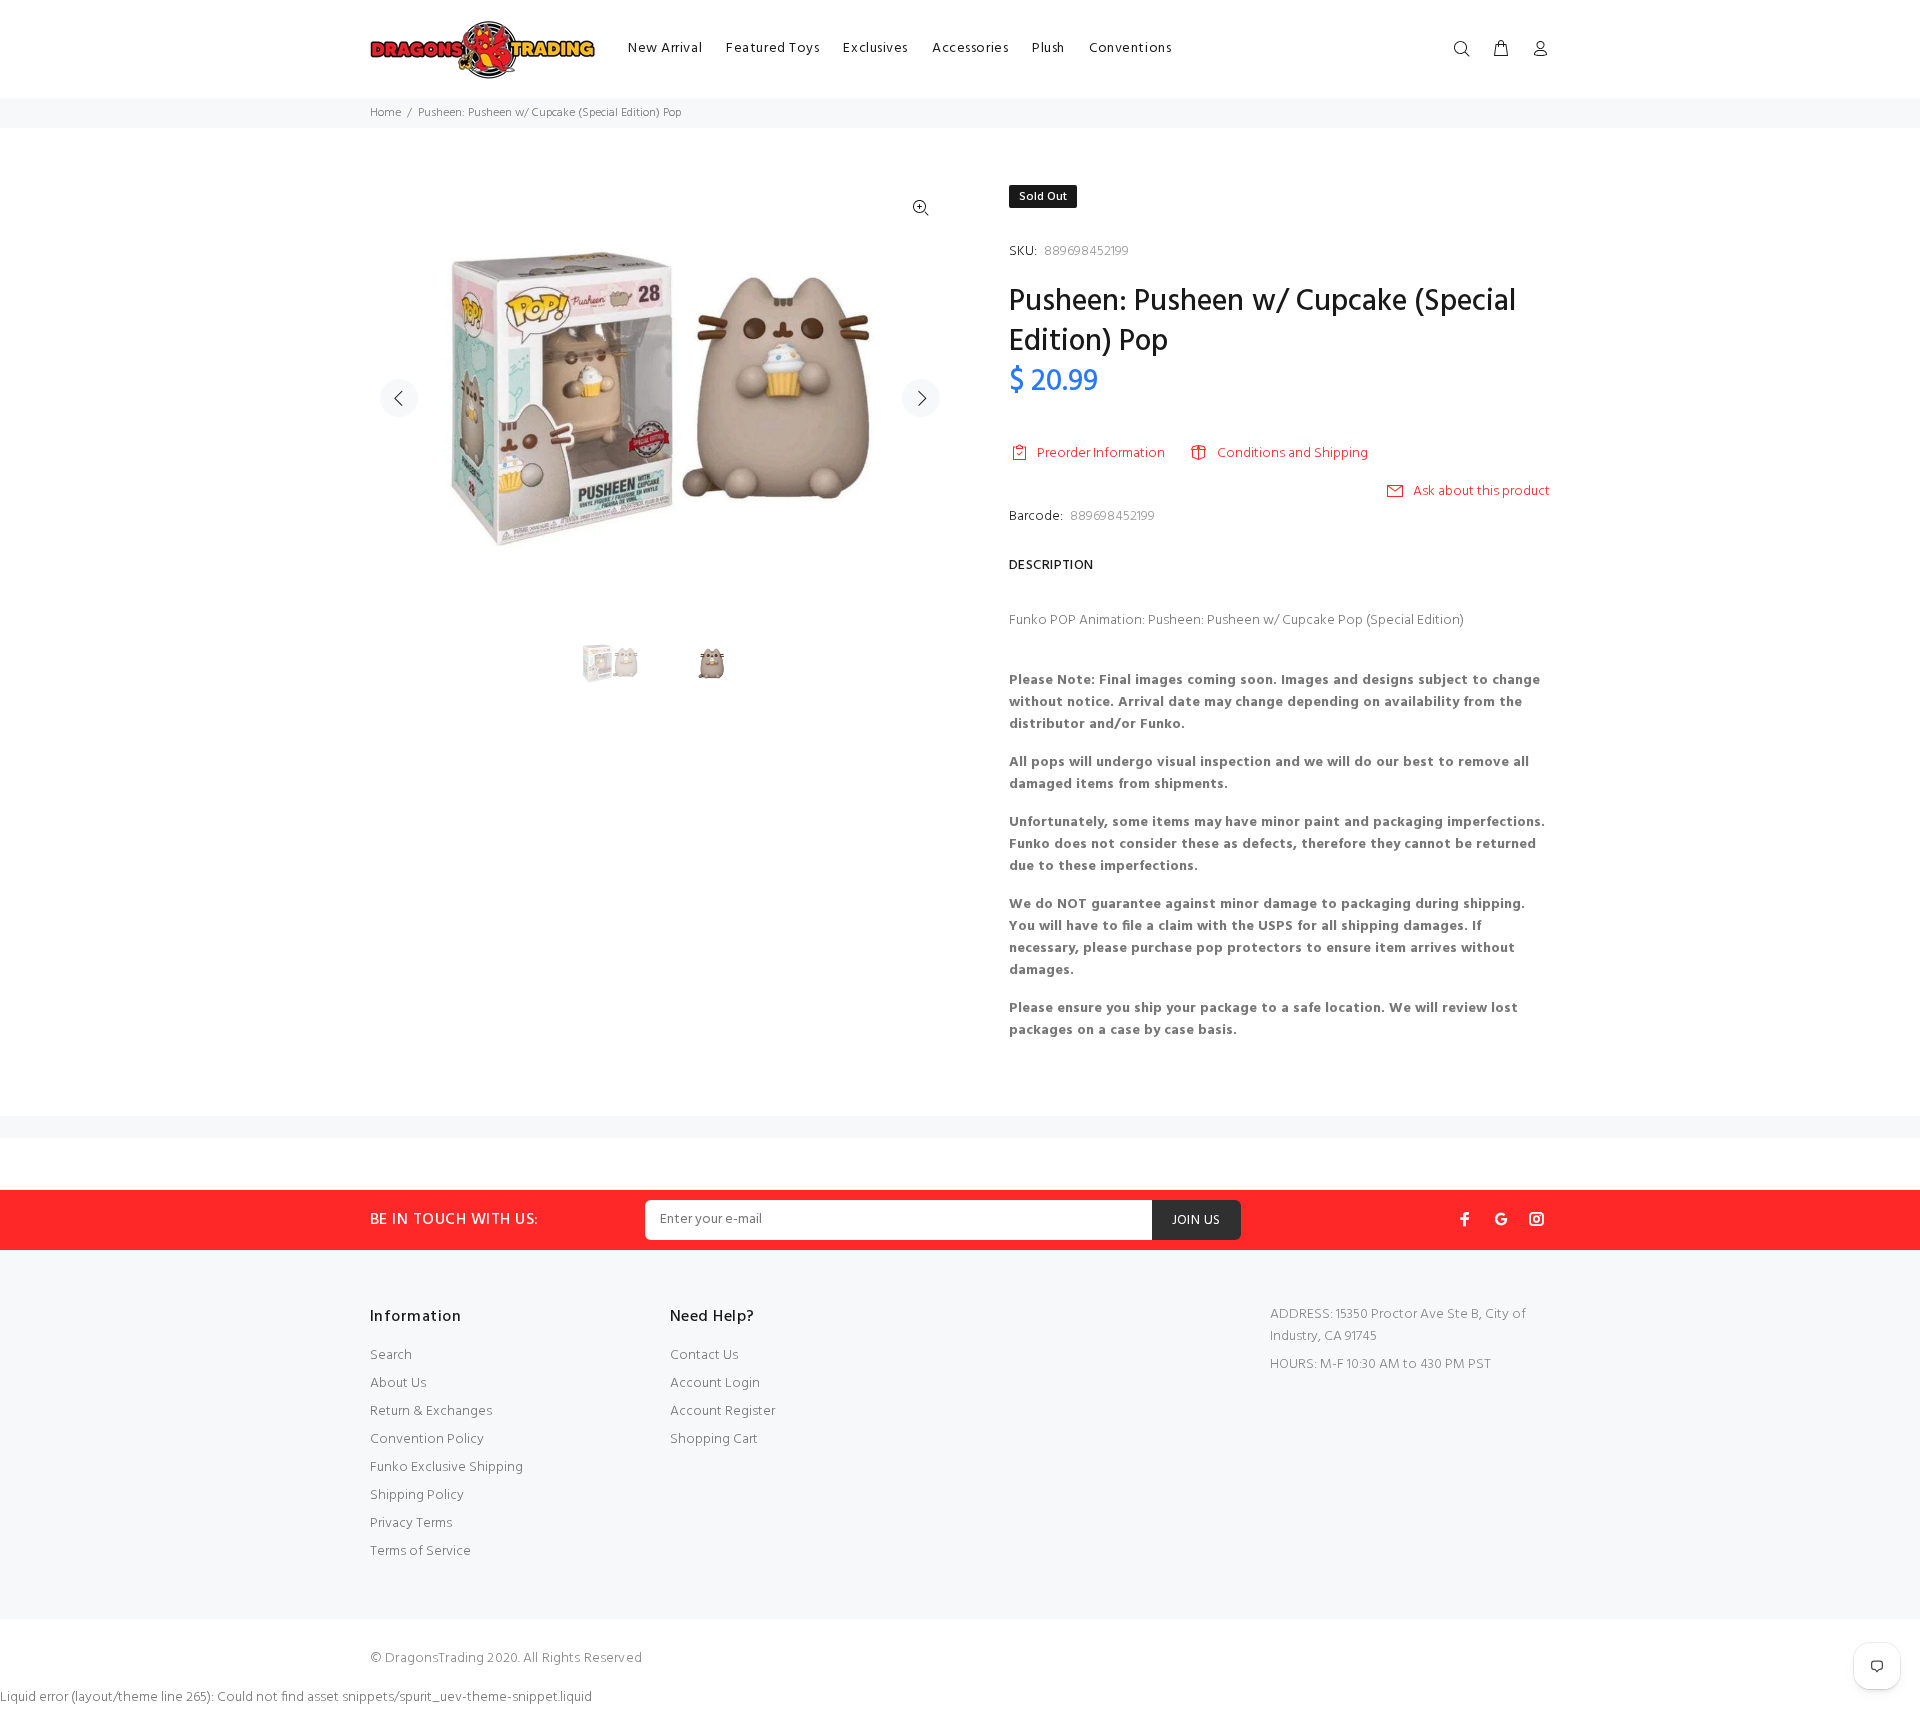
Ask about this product (1481, 491)
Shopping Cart (714, 1439)
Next (921, 398)
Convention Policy (427, 1439)
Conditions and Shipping (1292, 453)
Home (385, 113)
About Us (398, 1383)
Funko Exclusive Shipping (446, 1467)
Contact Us (704, 1355)
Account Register (722, 1411)
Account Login (715, 1383)
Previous (399, 398)
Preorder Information (1101, 453)
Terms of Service (420, 1551)
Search (391, 1355)
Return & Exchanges (431, 1411)
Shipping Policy (417, 1495)
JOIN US (1196, 1220)
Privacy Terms (411, 1523)
